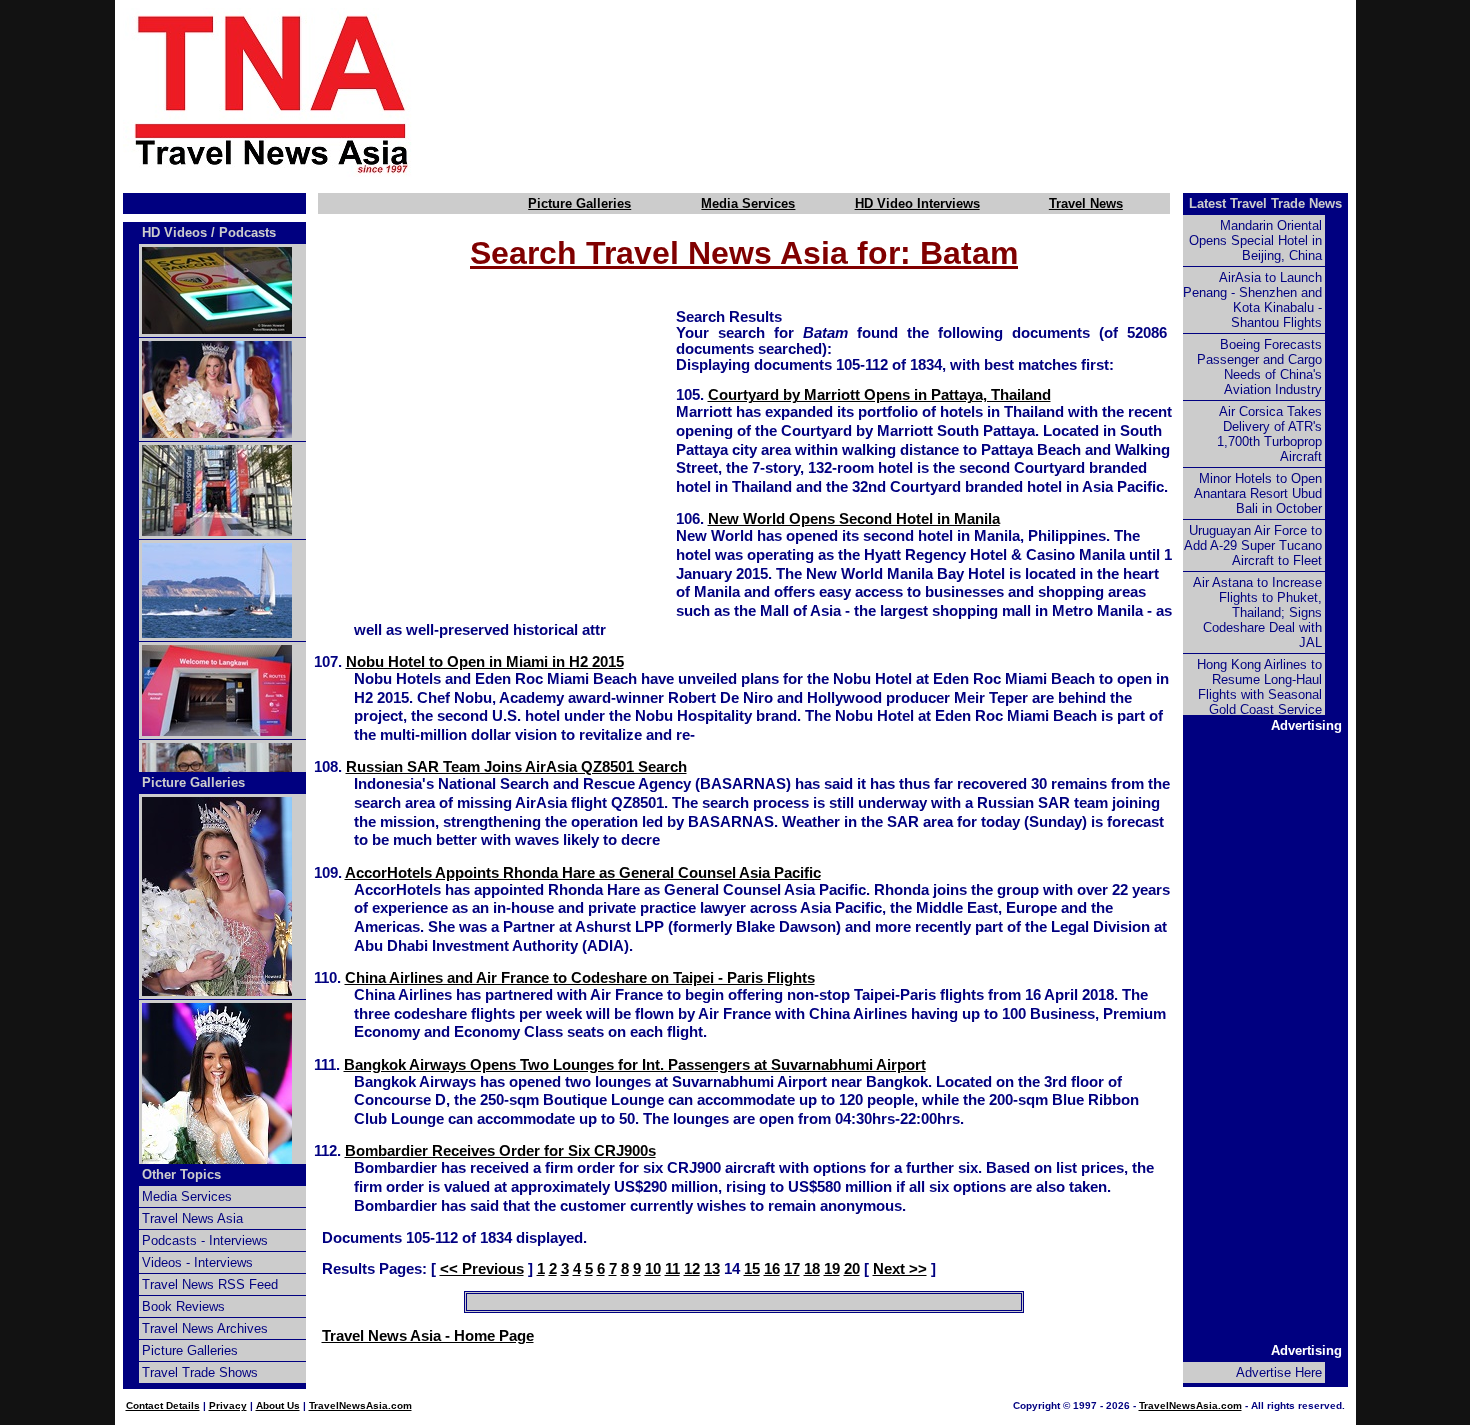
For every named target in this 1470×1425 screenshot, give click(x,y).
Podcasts (247, 232)
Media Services (748, 203)
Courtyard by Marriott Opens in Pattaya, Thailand (879, 395)
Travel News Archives (205, 1328)
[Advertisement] (917, 93)
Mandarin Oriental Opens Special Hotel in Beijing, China (1255, 240)
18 (812, 1269)
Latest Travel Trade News (1265, 203)
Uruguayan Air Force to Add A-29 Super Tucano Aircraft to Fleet (1253, 545)
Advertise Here (1279, 1372)
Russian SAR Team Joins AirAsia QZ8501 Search (516, 767)
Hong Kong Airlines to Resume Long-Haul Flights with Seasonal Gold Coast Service (1259, 687)
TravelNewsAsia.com (360, 1405)
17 (792, 1269)
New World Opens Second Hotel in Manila (854, 519)
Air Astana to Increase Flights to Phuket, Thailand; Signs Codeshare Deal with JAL (1257, 612)
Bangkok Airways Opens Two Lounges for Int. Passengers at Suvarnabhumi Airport (635, 1065)
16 (772, 1269)
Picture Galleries (579, 203)
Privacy (228, 1405)
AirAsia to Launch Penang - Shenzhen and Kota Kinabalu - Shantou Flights (1252, 300)
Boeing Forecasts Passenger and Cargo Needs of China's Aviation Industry (1259, 367)
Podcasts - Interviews (205, 1240)
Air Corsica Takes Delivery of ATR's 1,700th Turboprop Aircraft (1269, 434)
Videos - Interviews (197, 1262)
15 (752, 1269)
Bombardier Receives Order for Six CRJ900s (500, 1151)
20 (852, 1269)
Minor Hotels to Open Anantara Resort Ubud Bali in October (1258, 493)
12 (692, 1269)
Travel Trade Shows (200, 1372)
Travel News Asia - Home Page (428, 1336)
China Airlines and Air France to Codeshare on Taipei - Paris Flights (580, 978)
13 (712, 1269)
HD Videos (174, 232)
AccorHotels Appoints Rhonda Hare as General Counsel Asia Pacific (583, 873)
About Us (278, 1405)
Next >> (900, 1269)
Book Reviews (183, 1306)
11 (672, 1269)
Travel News (1086, 203)
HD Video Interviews (917, 203)
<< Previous (482, 1269)
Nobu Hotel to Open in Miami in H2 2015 (485, 662)
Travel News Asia (192, 1218)
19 (832, 1269)
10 (653, 1269)
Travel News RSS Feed (210, 1284)
